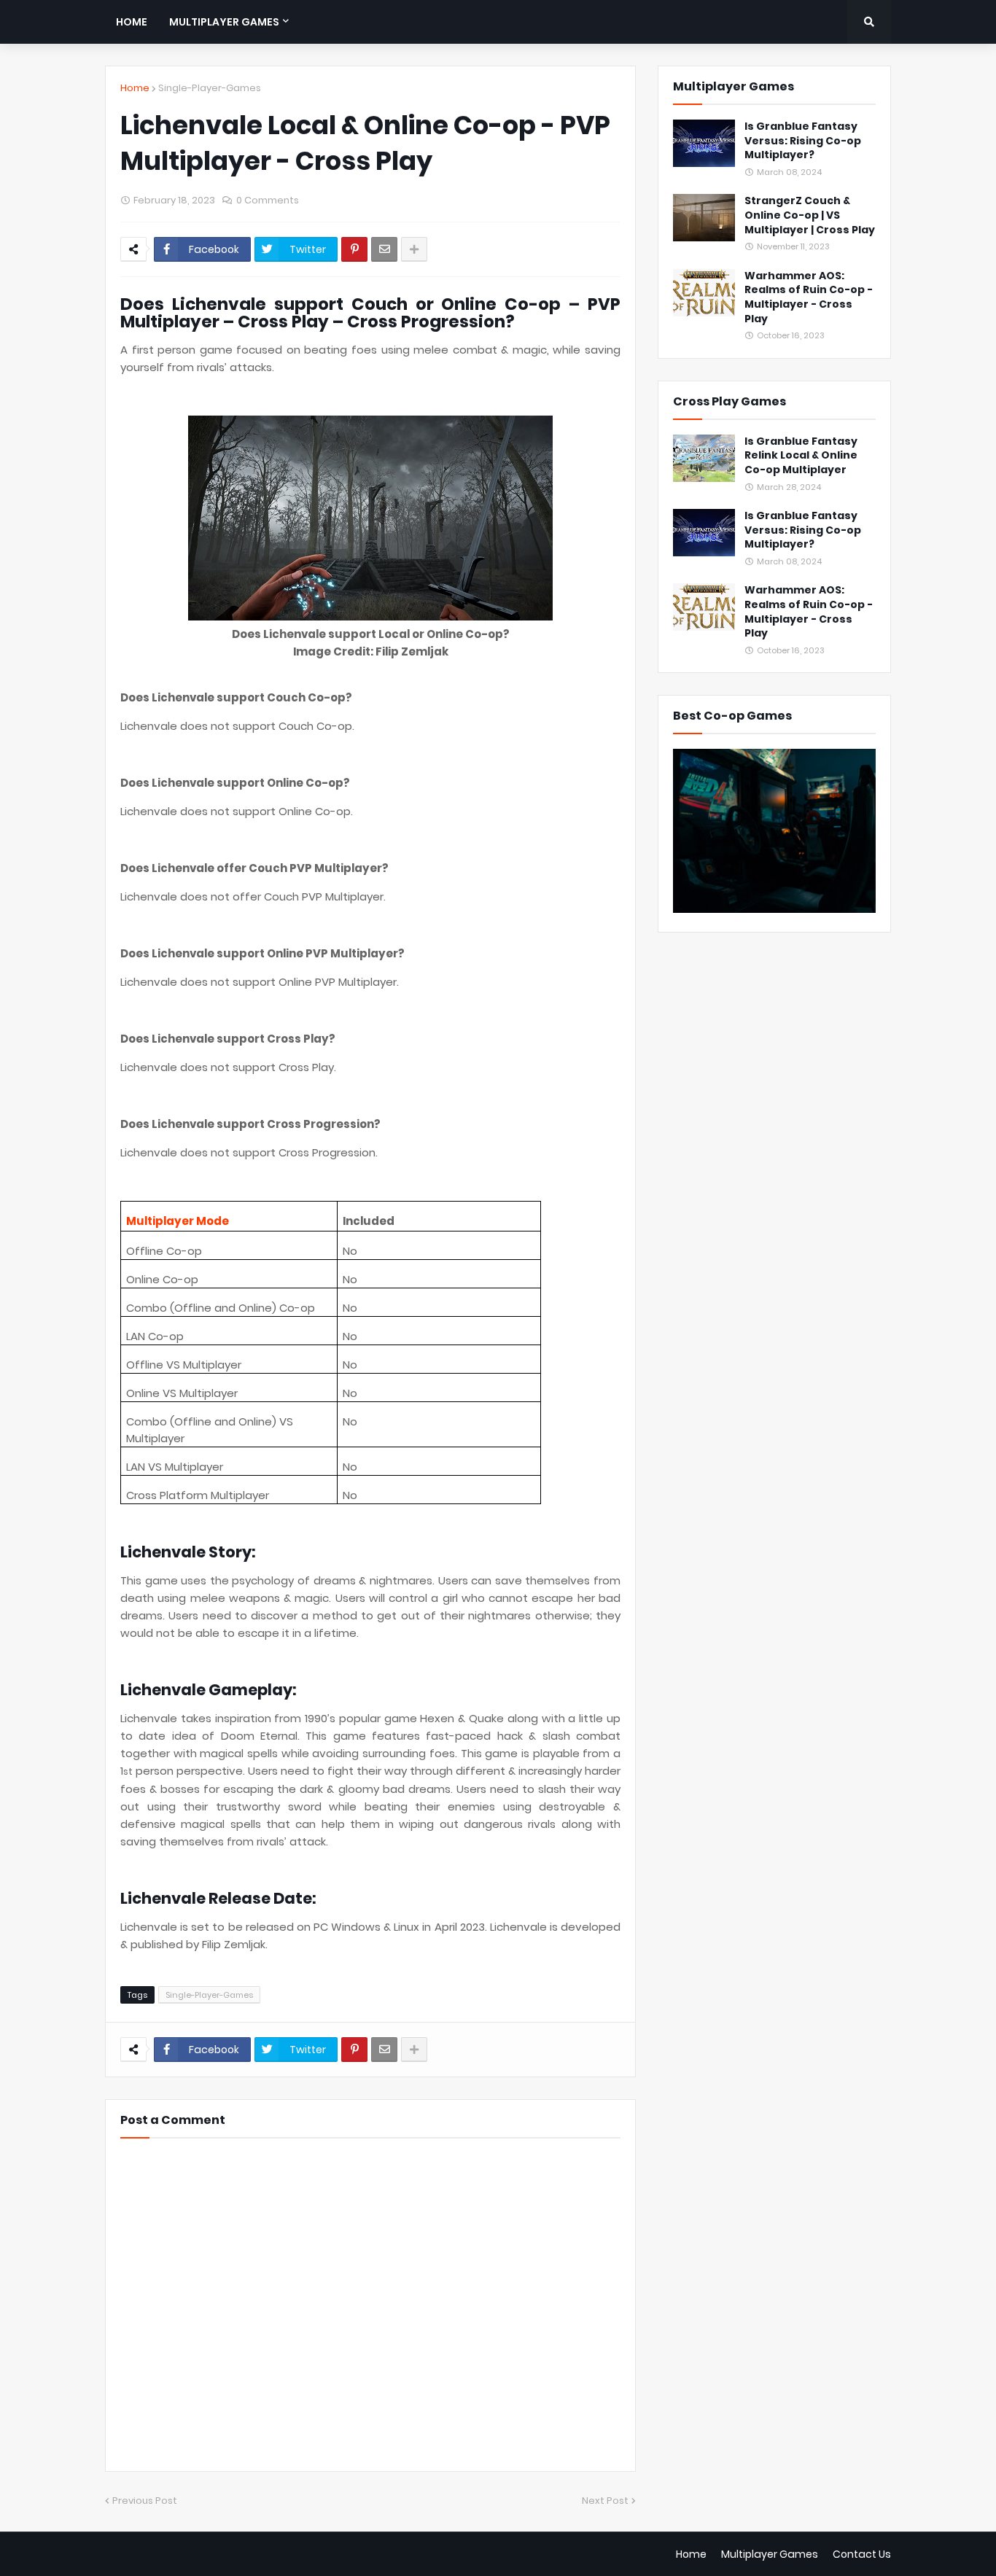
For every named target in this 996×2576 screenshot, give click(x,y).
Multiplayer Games (770, 2554)
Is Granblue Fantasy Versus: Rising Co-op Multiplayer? (803, 141)
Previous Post (145, 2501)
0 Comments (268, 200)
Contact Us (862, 2554)
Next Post (605, 2501)
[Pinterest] (354, 249)
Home (135, 88)
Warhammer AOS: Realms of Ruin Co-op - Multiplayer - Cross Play (809, 297)
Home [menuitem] (132, 22)
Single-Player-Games (210, 88)
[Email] (384, 249)
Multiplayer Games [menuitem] (224, 22)
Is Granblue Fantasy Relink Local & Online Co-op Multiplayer (801, 456)
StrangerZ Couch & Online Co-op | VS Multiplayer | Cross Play (810, 215)
